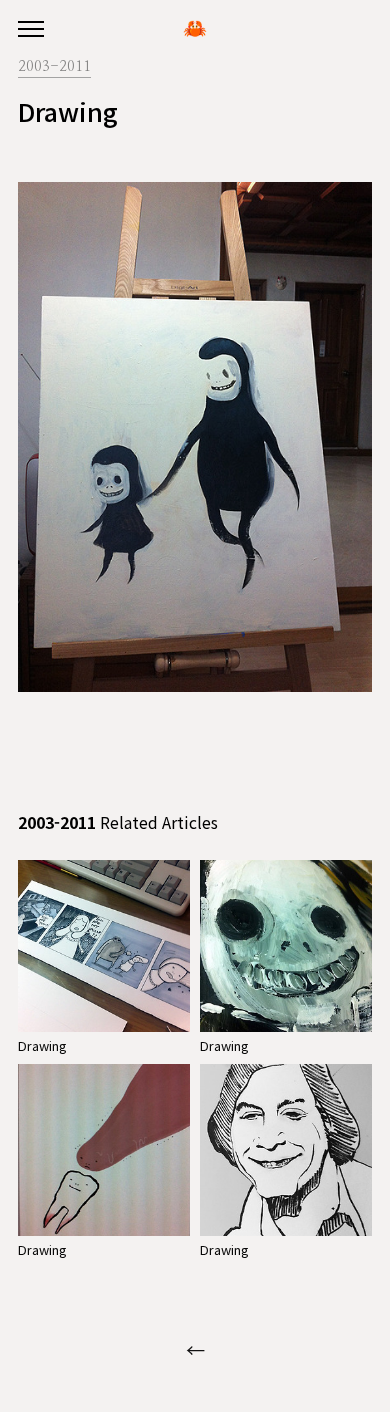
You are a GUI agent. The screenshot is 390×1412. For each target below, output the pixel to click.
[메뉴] (31, 30)
